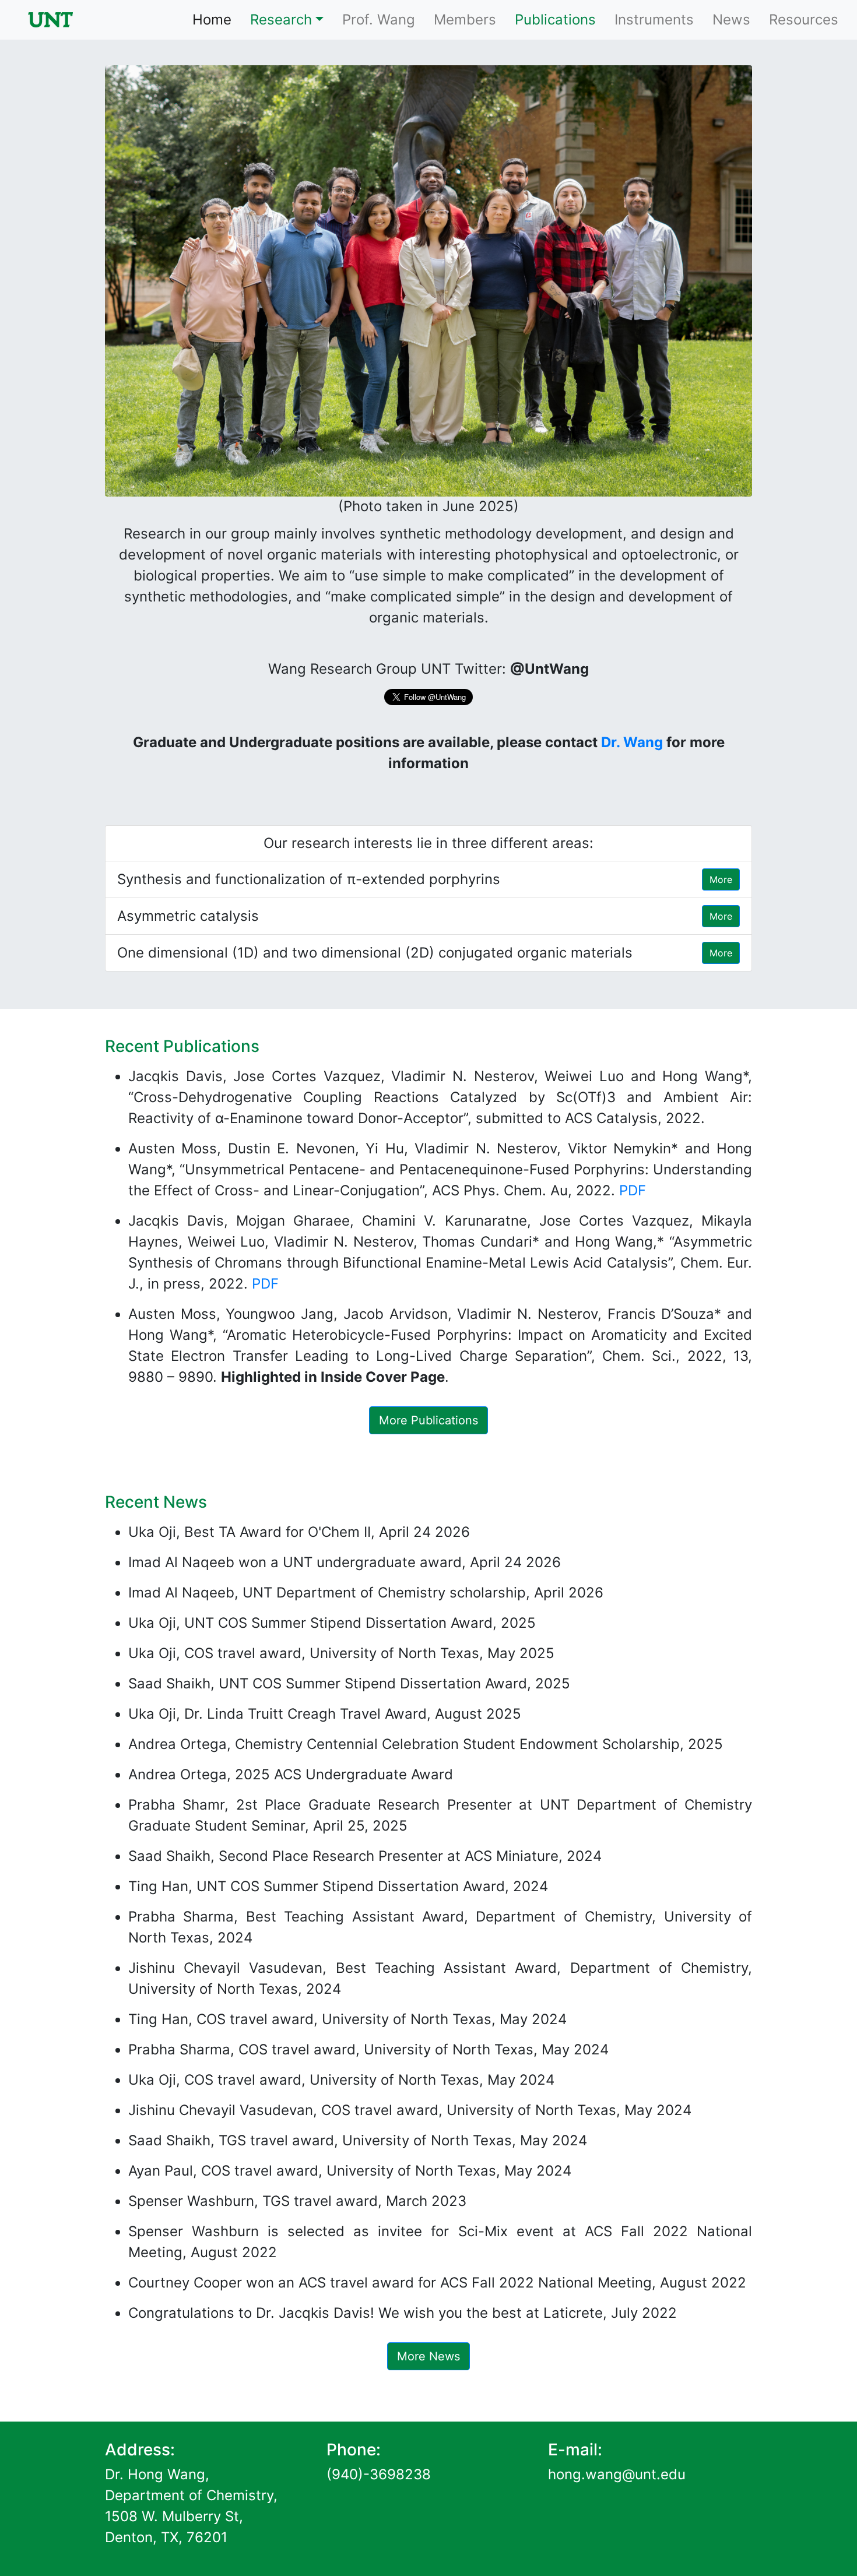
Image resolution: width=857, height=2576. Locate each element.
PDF (633, 1190)
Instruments (654, 20)
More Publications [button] (428, 1420)
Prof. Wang (379, 20)
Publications (555, 20)
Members (465, 20)
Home (217, 19)
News (731, 20)
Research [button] (281, 20)
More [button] (721, 879)
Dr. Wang (632, 742)
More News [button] (428, 2356)
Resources (804, 20)
